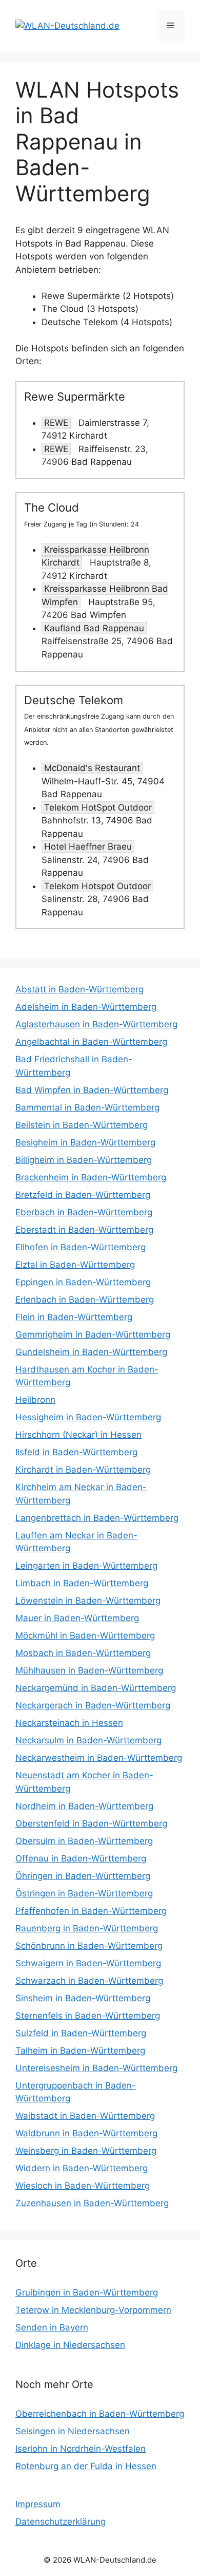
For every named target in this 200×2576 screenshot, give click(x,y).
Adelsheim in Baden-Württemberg (86, 1007)
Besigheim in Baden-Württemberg (85, 1142)
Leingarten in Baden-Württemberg (86, 1566)
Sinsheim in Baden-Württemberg (83, 1998)
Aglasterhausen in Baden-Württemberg (96, 1024)
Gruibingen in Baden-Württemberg (87, 2292)
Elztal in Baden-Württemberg (75, 1265)
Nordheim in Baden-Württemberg (84, 1806)
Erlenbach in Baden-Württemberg (85, 1300)
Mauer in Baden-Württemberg (77, 1618)
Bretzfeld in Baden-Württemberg (83, 1195)
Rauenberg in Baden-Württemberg (87, 1928)
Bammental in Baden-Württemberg (87, 1107)
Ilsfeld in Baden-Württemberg (76, 1452)
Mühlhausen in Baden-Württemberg (89, 1670)
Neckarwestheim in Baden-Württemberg (99, 1758)
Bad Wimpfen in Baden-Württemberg (92, 1090)
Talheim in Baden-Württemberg (80, 2051)
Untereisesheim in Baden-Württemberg (96, 2068)
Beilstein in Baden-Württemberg (82, 1125)
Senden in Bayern (52, 2327)
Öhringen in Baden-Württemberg (83, 1876)
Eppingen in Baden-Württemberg (83, 1282)
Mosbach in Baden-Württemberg (83, 1653)
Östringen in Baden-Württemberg (84, 1893)
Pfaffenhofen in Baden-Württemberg (91, 1911)
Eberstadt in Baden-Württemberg (84, 1230)
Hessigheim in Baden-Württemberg (88, 1417)
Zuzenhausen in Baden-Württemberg (92, 2203)
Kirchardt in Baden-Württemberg (83, 1470)
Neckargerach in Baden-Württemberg (93, 1705)
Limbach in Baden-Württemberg (82, 1583)
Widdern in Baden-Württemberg (82, 2168)
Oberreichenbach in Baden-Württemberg (100, 2414)
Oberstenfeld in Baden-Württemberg (91, 1823)
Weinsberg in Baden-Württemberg (86, 2151)
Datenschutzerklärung (61, 2522)
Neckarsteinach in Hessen (69, 1723)
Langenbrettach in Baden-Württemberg (97, 1518)
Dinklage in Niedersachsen (70, 2345)
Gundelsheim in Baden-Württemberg (91, 1352)
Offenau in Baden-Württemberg (81, 1858)
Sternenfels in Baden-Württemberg (88, 2016)
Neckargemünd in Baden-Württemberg (96, 1688)
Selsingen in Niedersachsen (73, 2431)
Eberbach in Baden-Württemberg (84, 1212)
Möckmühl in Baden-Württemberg (85, 1635)
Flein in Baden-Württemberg (74, 1317)
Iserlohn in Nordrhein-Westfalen (81, 2449)
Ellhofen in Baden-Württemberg (81, 1247)
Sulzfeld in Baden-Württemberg (81, 2033)
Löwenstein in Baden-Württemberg (88, 1601)
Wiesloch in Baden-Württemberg (83, 2186)
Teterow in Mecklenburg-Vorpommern (93, 2310)
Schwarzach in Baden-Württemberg (89, 1981)
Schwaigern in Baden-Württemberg (88, 1963)
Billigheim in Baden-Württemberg (84, 1160)
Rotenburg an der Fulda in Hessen (86, 2466)
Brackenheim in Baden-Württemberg (91, 1177)
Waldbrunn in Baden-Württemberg (86, 2133)
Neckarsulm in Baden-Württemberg (88, 1740)
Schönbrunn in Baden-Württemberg (89, 1946)
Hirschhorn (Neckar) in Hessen (78, 1435)
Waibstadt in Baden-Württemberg (85, 2116)
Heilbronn (35, 1400)
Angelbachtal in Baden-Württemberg (91, 1042)
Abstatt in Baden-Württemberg (79, 989)
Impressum (38, 2504)
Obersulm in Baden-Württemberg (84, 1841)
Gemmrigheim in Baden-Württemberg (93, 1334)
